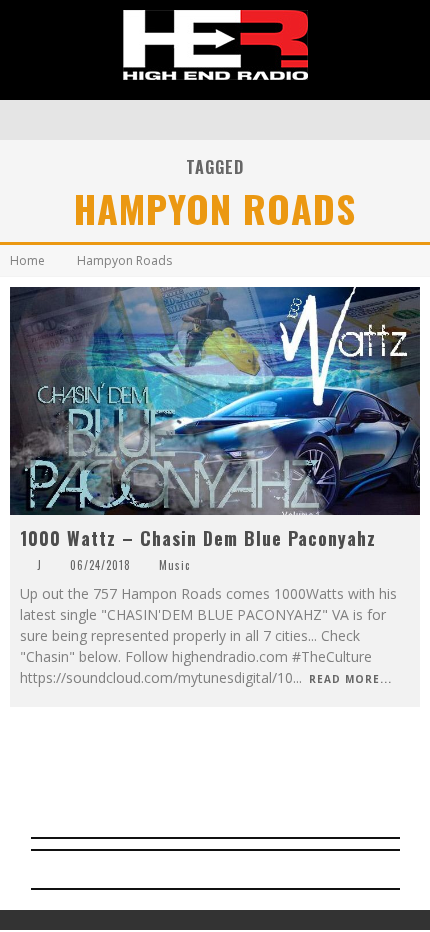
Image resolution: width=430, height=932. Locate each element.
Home (27, 260)
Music (174, 565)
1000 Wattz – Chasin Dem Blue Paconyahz (198, 538)
